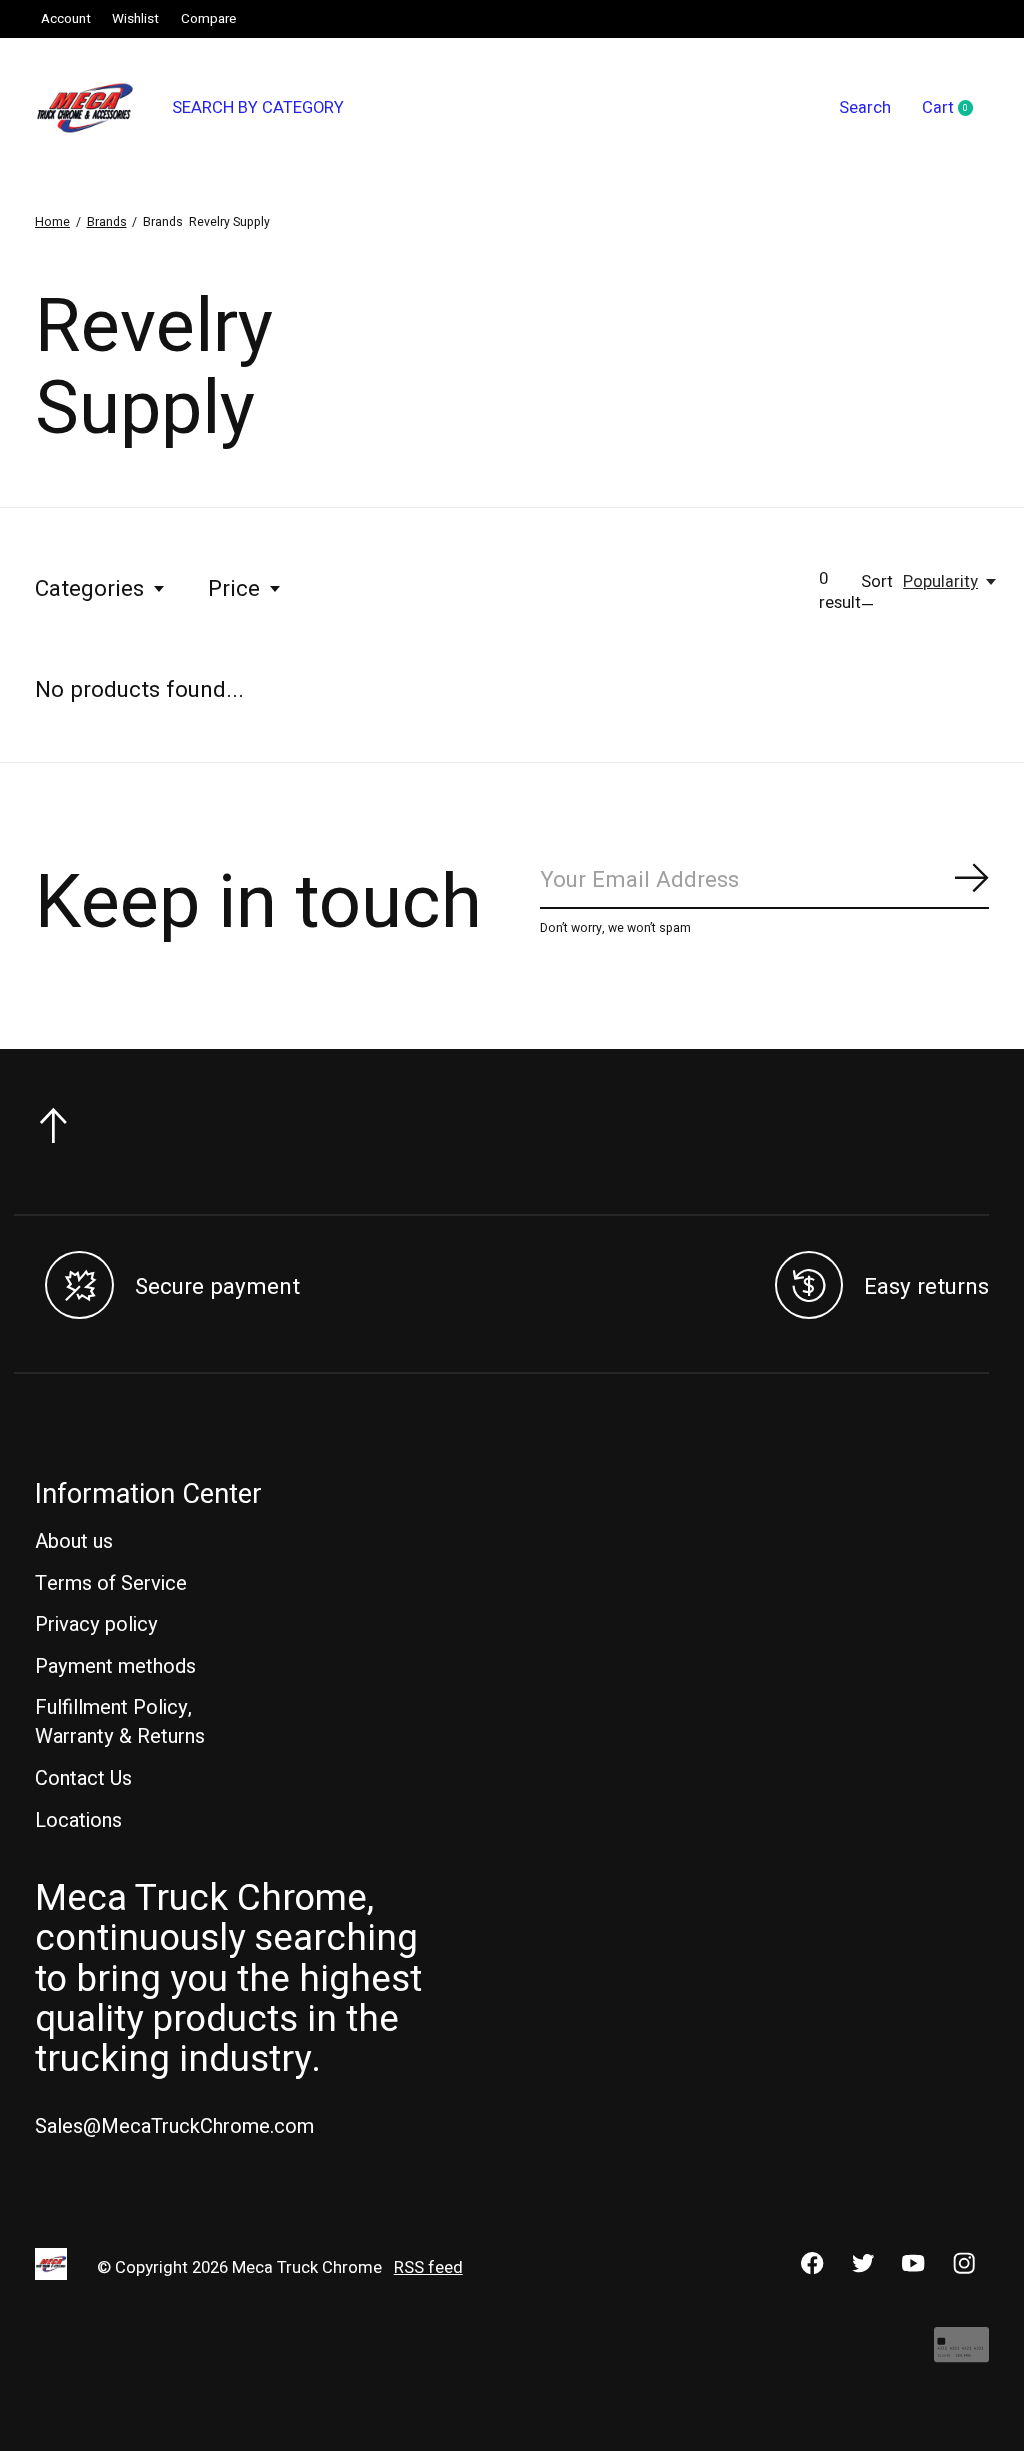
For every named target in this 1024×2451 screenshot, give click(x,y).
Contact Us (83, 1778)
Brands (107, 222)
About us (74, 1541)
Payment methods (115, 1666)
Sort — (877, 594)
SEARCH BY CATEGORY (258, 108)
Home (52, 222)
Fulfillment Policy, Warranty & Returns (120, 1722)
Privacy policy (96, 1624)
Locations (78, 1820)
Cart (955, 109)
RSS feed (428, 2268)
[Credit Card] (961, 2354)
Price (234, 589)
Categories (89, 589)
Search (865, 108)
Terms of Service (111, 1583)
